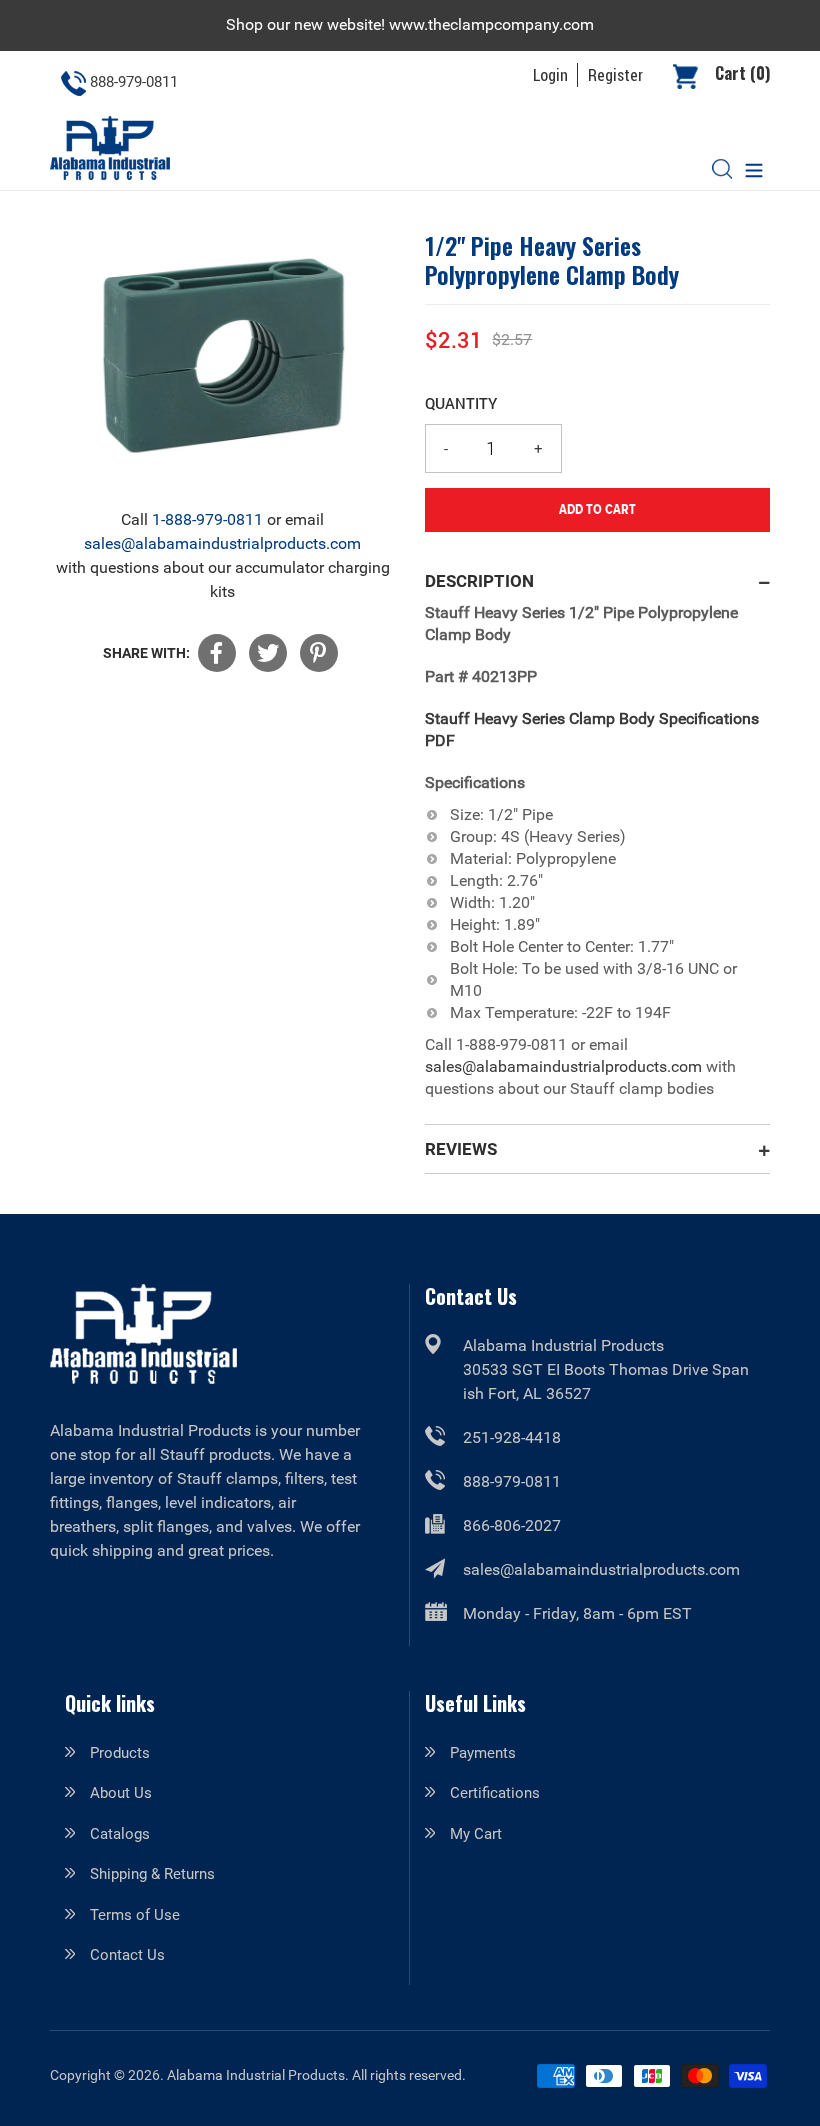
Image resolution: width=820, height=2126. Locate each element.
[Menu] (754, 168)
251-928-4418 (512, 1437)
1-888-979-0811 (207, 519)
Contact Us (127, 1955)
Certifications (495, 1793)
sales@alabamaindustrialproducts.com (222, 543)
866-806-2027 (512, 1525)
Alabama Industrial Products (256, 2075)
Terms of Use (135, 1915)
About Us (121, 1793)
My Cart (476, 1834)
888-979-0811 (512, 1481)
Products (120, 1753)
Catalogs (120, 1834)
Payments (483, 1753)
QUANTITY (461, 403)
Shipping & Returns (152, 1874)
